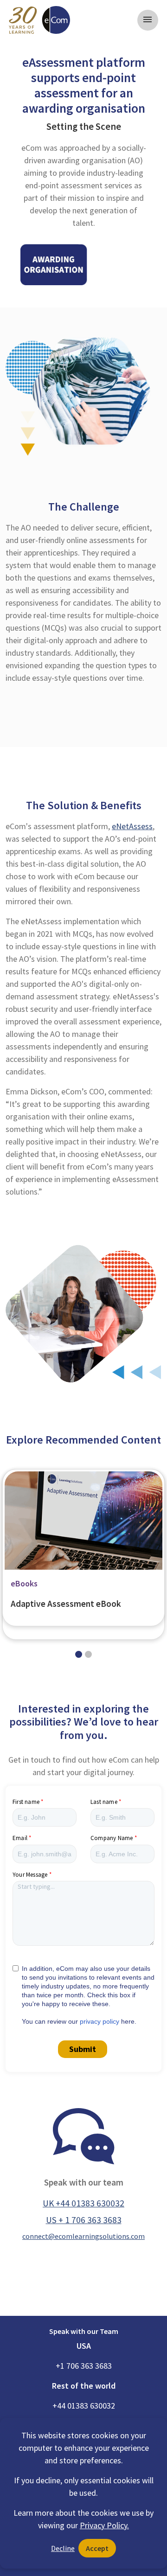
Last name (104, 1802)
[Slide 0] (79, 1654)
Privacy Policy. (104, 2525)
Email (20, 1838)
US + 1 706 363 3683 (84, 2220)
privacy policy (100, 2021)
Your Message (30, 1875)
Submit (83, 2049)
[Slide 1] (88, 1654)
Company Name (112, 1838)
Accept (97, 2548)
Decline (63, 2548)
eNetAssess (132, 826)
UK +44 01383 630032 (83, 2203)
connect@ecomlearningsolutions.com (83, 2236)
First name (26, 1802)
